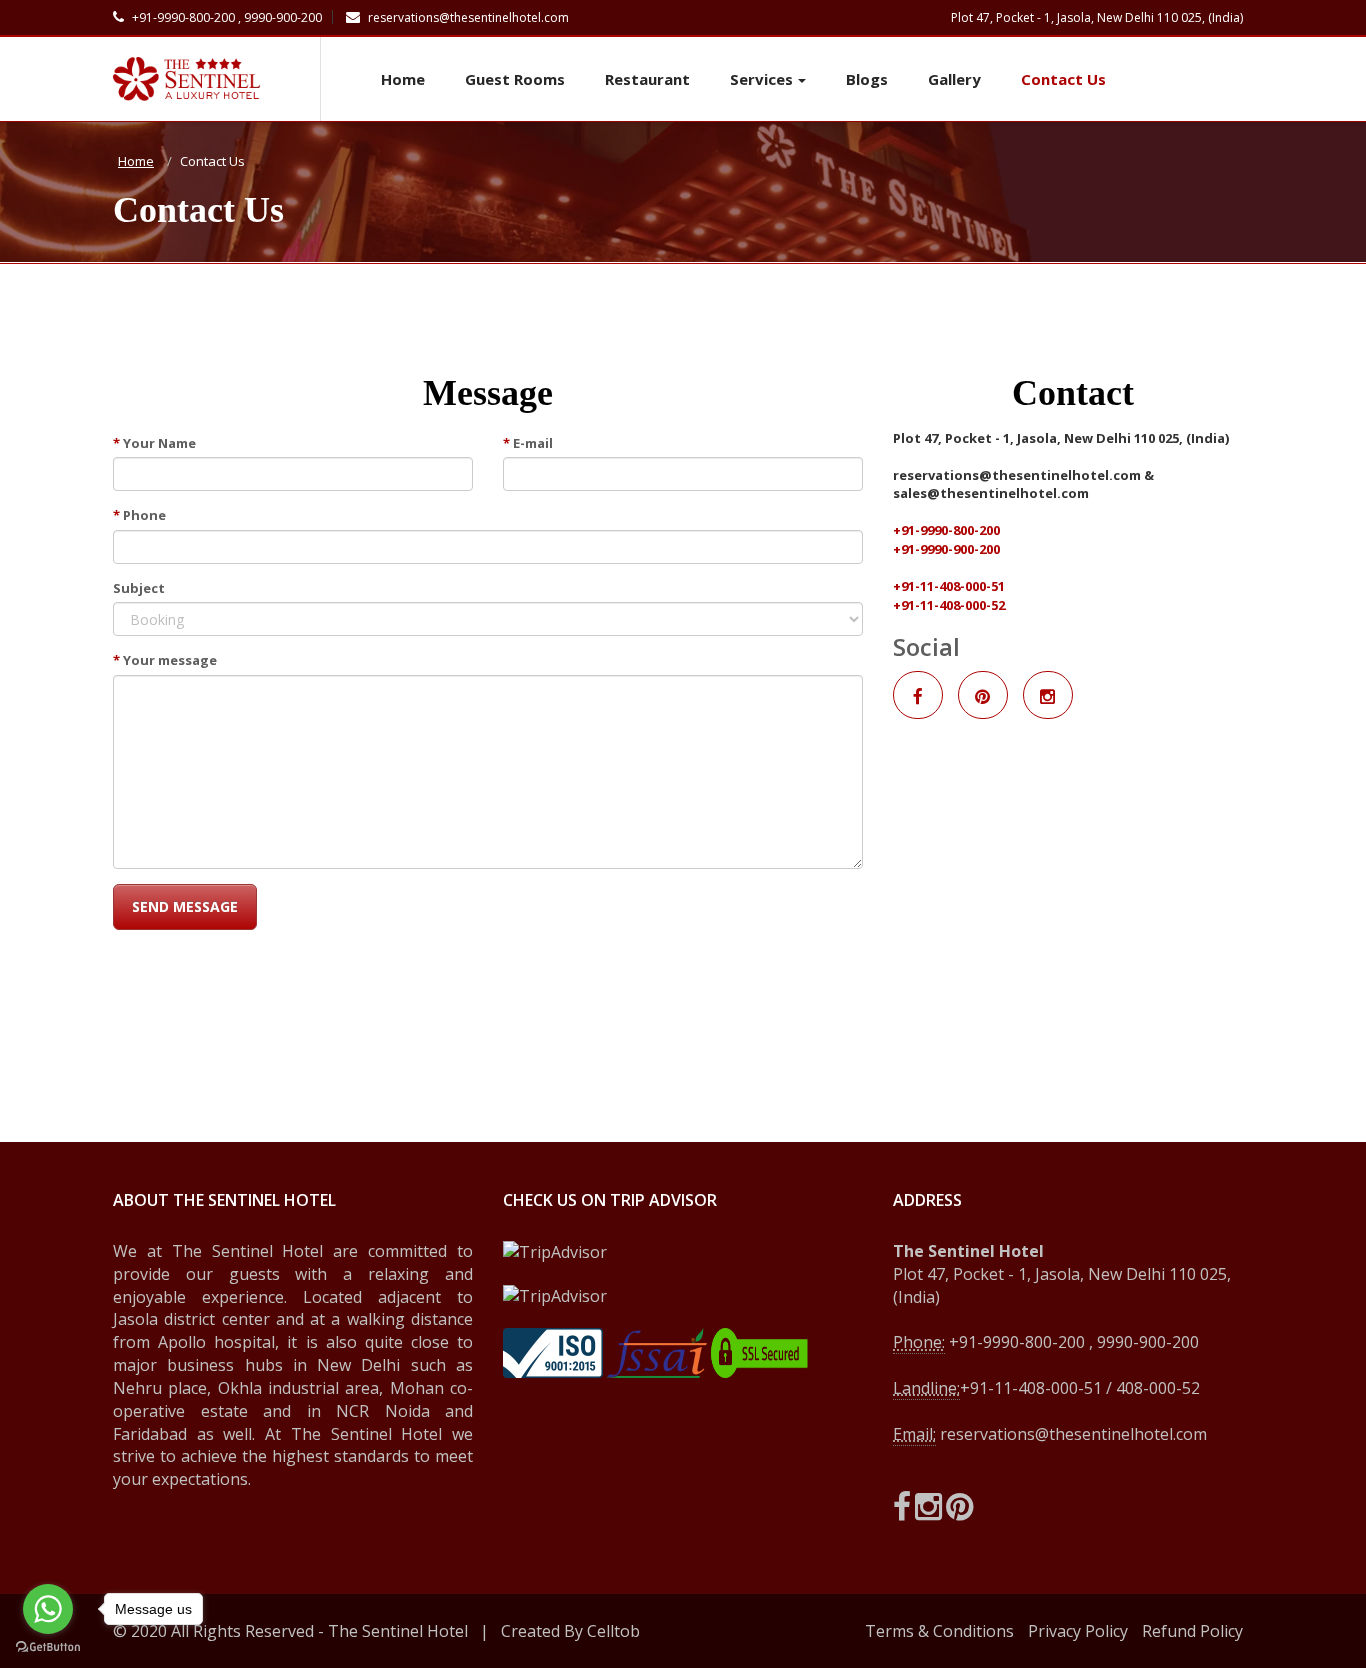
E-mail (528, 443)
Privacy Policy (1078, 1631)
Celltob (613, 1631)
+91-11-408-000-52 (949, 605)
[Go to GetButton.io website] (48, 1647)
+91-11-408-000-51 (949, 586)
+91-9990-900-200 (946, 549)
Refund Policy (1192, 1631)
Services (761, 79)
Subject (139, 588)
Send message (185, 906)
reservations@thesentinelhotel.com (467, 17)
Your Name (154, 443)
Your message (165, 660)
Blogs (867, 79)
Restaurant (647, 79)
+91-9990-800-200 (946, 530)
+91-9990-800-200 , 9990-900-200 (225, 17)
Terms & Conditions (939, 1631)
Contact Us (1063, 79)
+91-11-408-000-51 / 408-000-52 (1080, 1388)
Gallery (954, 79)
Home (403, 79)
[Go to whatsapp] (48, 1609)
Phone (139, 515)
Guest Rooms (515, 79)
